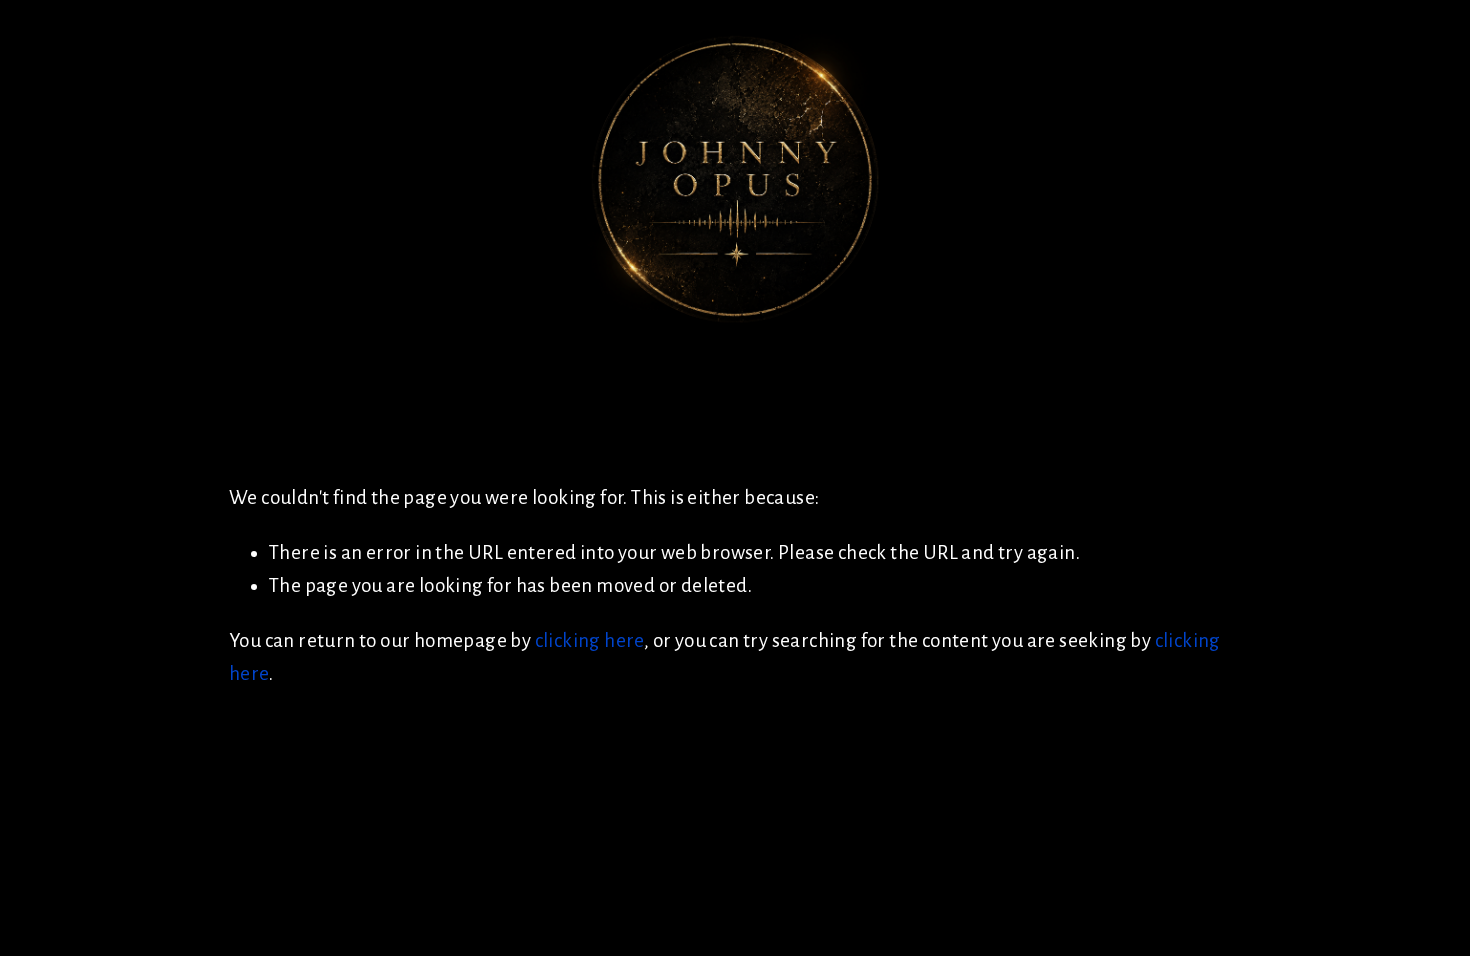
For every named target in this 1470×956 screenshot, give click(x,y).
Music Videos (345, 348)
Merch (470, 348)
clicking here (589, 640)
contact (575, 348)
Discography (188, 348)
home (69, 348)
